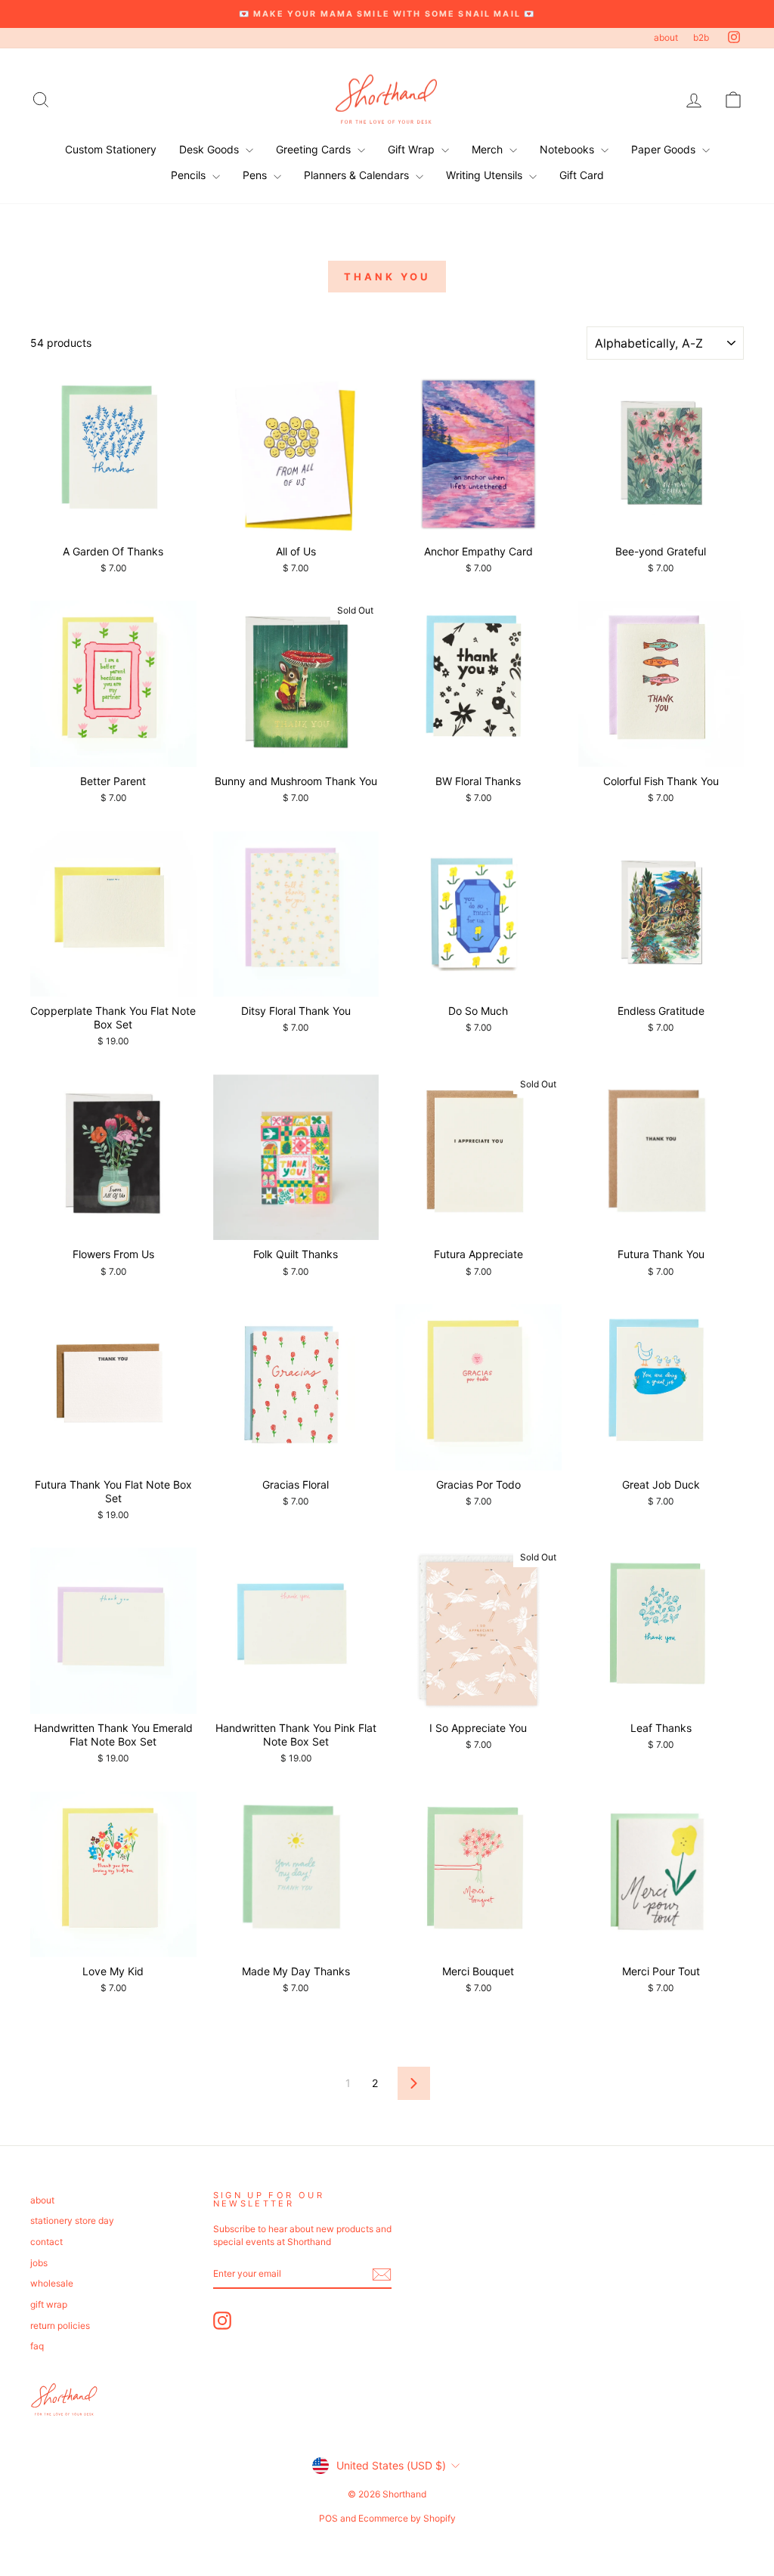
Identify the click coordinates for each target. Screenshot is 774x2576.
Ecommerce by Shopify (407, 2518)
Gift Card (582, 175)
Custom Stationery (111, 149)
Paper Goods (665, 149)
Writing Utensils (486, 175)
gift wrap (49, 2304)
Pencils (190, 175)
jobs (39, 2263)
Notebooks (568, 149)
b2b (701, 37)
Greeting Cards (315, 149)
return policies (60, 2326)
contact (46, 2242)
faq (37, 2346)
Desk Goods (211, 149)
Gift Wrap (413, 149)
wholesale (52, 2283)
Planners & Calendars (358, 175)
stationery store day (72, 2220)
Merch (489, 149)
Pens (256, 175)
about (666, 37)
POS (328, 2518)
